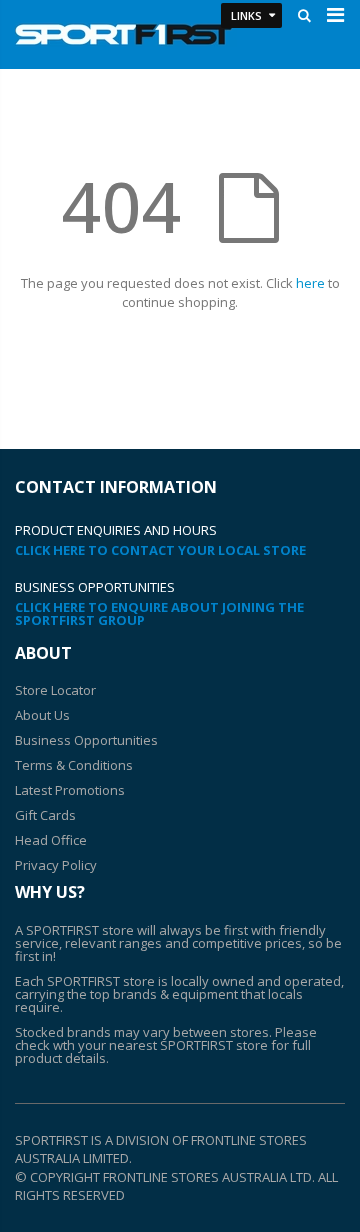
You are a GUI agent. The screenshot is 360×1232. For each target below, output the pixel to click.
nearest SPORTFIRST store (188, 1045)
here (310, 283)
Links (246, 15)
